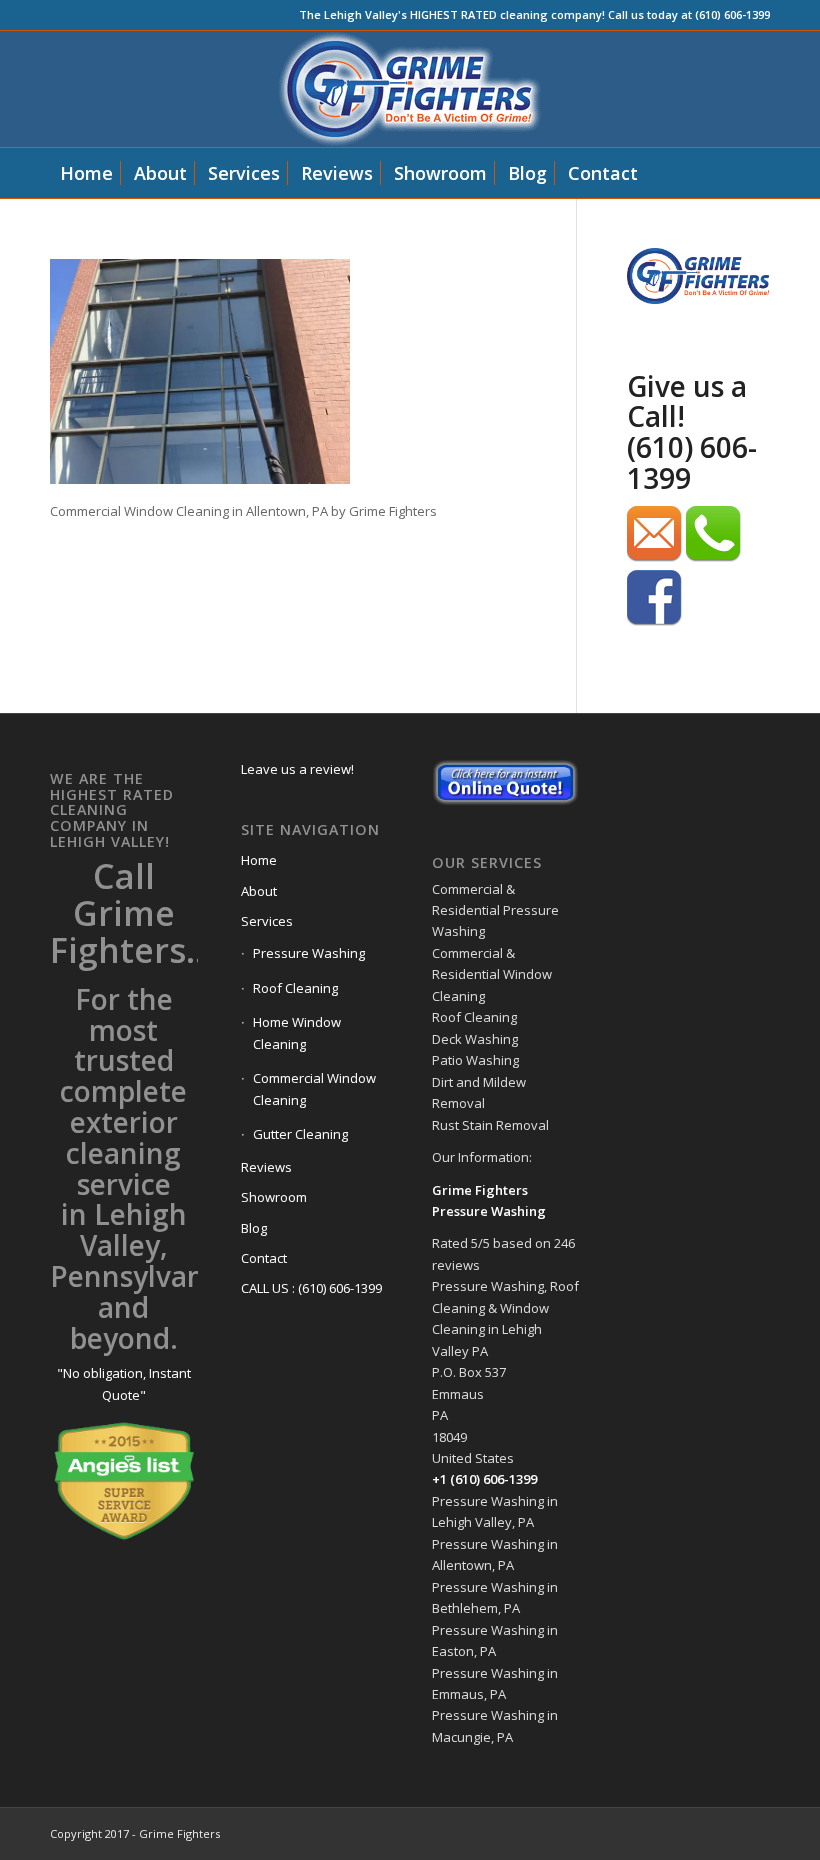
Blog (254, 1228)
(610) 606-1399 (692, 462)
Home (259, 860)
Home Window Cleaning (297, 1032)
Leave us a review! (297, 769)
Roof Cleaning (295, 988)
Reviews (266, 1167)
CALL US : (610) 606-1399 (311, 1288)
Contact (264, 1258)
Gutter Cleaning (300, 1134)
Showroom (274, 1197)
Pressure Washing (309, 953)
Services (267, 921)
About (259, 891)
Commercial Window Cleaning (314, 1088)
